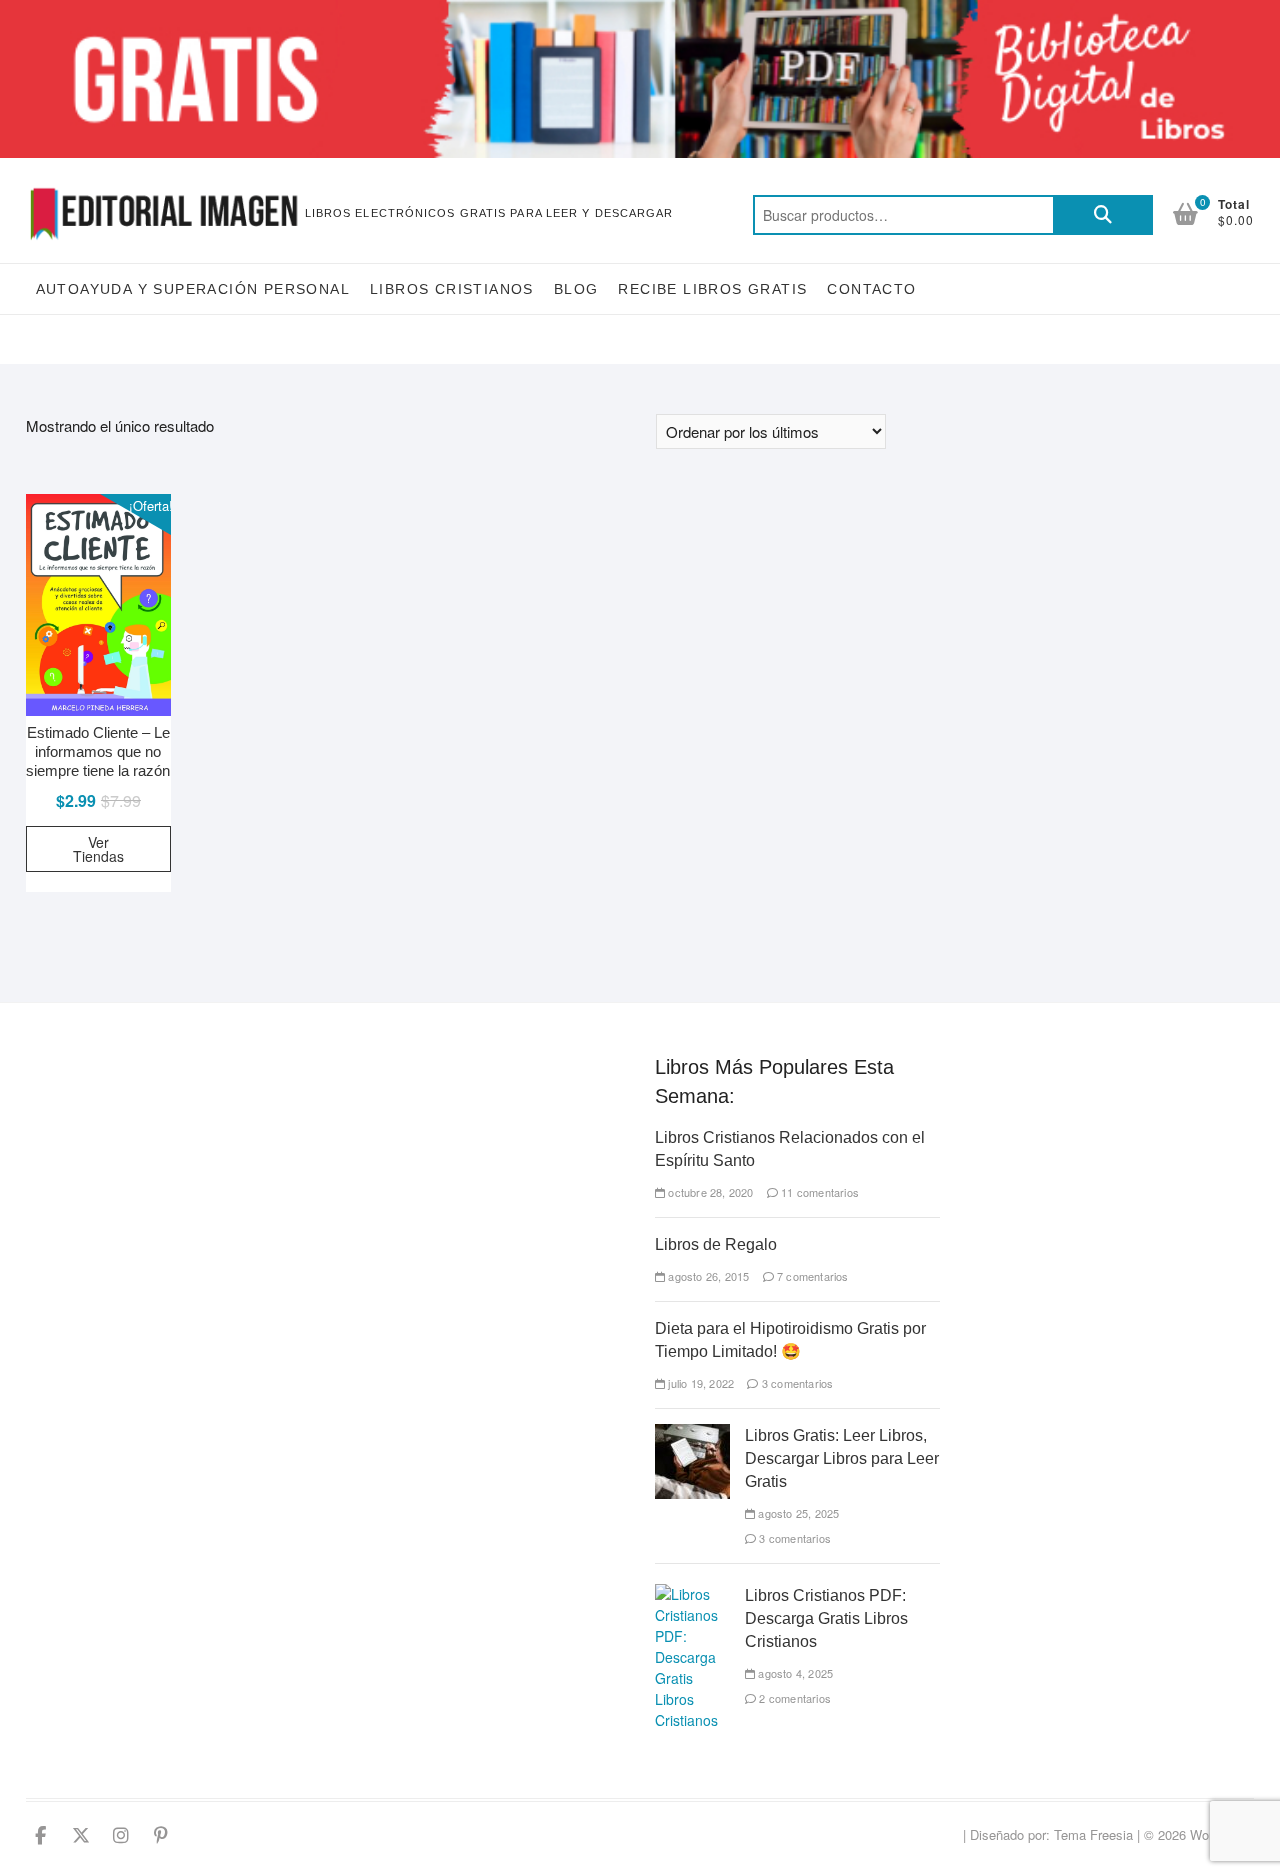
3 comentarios (796, 1383)
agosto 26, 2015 (707, 1276)
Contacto (871, 289)
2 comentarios (793, 1698)
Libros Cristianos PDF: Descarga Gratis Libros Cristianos (826, 1618)
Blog (576, 289)
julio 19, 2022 (699, 1383)
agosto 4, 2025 (794, 1673)
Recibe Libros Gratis (712, 289)
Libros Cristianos (452, 289)
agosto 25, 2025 (797, 1513)
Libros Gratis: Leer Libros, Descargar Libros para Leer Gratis (842, 1458)
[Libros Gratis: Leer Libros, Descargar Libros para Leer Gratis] (692, 1434)
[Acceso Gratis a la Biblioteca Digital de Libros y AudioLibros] (640, 11)
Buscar (1103, 215)
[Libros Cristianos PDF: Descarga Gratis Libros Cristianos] (692, 1594)
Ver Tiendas (98, 849)
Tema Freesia (1093, 1834)
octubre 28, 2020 (709, 1192)
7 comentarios (811, 1276)
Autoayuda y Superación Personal (193, 289)
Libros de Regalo (716, 1244)
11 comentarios (818, 1192)
